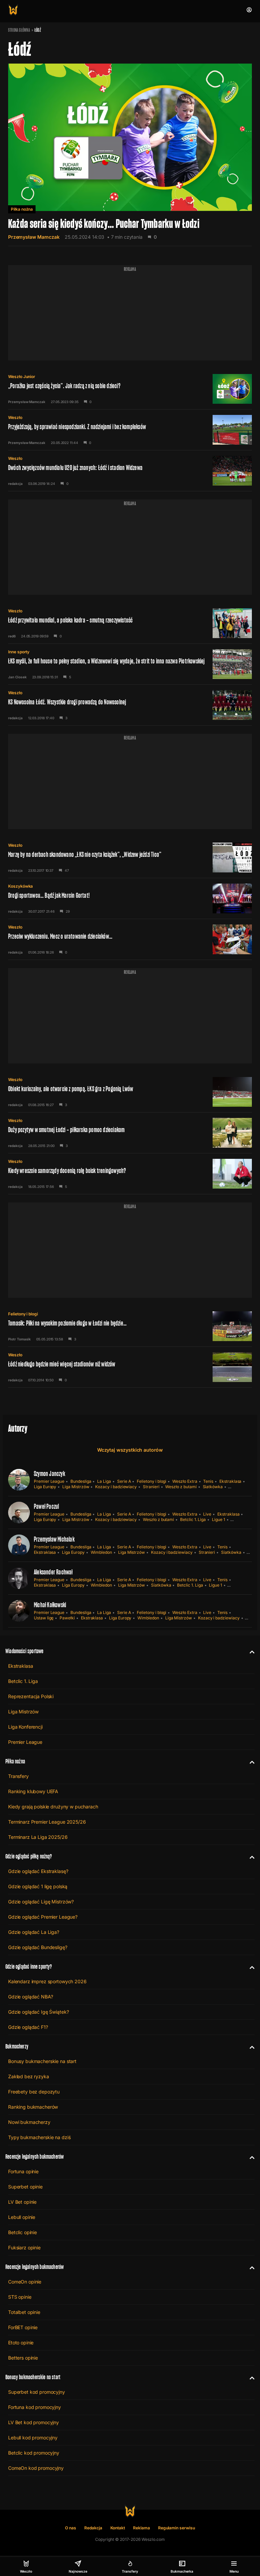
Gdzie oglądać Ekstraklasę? (38, 1871)
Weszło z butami (181, 1487)
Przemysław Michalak (54, 1539)
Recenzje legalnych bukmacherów (35, 2157)
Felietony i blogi (23, 1314)
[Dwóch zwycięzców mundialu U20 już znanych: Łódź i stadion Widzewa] (130, 471)
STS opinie (20, 2297)
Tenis (208, 1481)
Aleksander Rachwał (53, 1572)
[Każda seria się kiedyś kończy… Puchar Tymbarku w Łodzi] (130, 154)
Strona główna (19, 30)
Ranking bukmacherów (33, 2107)
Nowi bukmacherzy (29, 2122)
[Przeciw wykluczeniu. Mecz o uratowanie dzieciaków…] (130, 939)
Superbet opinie (25, 2187)
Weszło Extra (185, 1481)
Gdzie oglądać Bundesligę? (38, 1947)
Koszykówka (20, 886)
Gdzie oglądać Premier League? (43, 1917)
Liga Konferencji (25, 1727)
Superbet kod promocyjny (37, 2392)
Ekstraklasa (230, 1481)
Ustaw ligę (44, 1618)
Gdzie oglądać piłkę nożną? (29, 1856)
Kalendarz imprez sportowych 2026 (47, 1981)
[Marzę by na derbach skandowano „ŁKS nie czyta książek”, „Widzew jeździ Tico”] (130, 858)
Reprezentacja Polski (31, 1696)
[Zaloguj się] (249, 10)
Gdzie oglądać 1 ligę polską (38, 1886)
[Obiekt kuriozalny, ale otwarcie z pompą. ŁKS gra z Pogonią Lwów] (130, 1092)
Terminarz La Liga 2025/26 (38, 1837)
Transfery (18, 1776)
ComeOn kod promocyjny (36, 2468)
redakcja (15, 484)
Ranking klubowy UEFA (33, 1791)
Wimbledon (101, 1552)
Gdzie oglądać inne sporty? (29, 1966)
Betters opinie (23, 2358)
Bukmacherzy (17, 2046)
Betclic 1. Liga (193, 1519)
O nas (71, 2528)
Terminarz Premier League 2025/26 (47, 1822)
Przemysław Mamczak (34, 237)
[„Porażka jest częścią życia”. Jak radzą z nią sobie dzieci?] (130, 389)
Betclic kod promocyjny (34, 2453)
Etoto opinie (21, 2343)
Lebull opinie (22, 2217)
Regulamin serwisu (177, 2528)
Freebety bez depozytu (34, 2092)
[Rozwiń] (249, 1651)
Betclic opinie (23, 2232)
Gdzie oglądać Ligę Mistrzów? (41, 1902)
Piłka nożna (22, 209)
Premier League (49, 1481)
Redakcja (93, 2528)
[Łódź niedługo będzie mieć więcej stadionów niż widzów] (130, 1367)
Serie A (124, 1481)
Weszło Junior (22, 377)
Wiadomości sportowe (24, 1651)
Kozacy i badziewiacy (116, 1487)
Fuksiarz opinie (24, 2247)
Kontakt (118, 2528)
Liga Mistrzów (76, 1487)
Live (207, 1514)
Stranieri (151, 1487)
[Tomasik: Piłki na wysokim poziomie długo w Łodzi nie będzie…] (130, 1326)
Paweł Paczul (46, 1506)
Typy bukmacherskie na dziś (39, 2137)
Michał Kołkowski (50, 1605)
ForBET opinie (23, 2327)
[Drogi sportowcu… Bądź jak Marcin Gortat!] (130, 898)
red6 (12, 636)
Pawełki (67, 1618)
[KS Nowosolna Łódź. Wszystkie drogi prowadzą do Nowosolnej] (130, 705)
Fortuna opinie (23, 2171)
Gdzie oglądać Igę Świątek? (38, 2012)
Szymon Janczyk (49, 1474)
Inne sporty (19, 652)
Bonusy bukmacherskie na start (42, 2061)
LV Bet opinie (22, 2202)
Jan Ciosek (17, 677)
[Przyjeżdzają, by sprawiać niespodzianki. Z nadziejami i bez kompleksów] (130, 430)
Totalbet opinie (24, 2312)
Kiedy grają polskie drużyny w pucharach (53, 1807)
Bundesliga (81, 1481)
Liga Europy (45, 1487)
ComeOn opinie (25, 2282)
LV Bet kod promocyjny (34, 2422)
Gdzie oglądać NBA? (30, 1997)
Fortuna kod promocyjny (35, 2407)
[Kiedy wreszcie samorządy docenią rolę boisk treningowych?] (130, 1174)
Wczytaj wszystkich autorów (130, 1450)
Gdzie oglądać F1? (28, 2027)
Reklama (142, 2528)
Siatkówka (213, 1487)
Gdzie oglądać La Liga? (34, 1932)
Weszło (15, 417)
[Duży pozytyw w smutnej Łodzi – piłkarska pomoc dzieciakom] (130, 1133)
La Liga (104, 1481)
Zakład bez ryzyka (29, 2076)
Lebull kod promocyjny (33, 2438)
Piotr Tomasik (19, 1339)
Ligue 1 (219, 1519)
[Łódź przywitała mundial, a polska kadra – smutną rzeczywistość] (130, 623)
